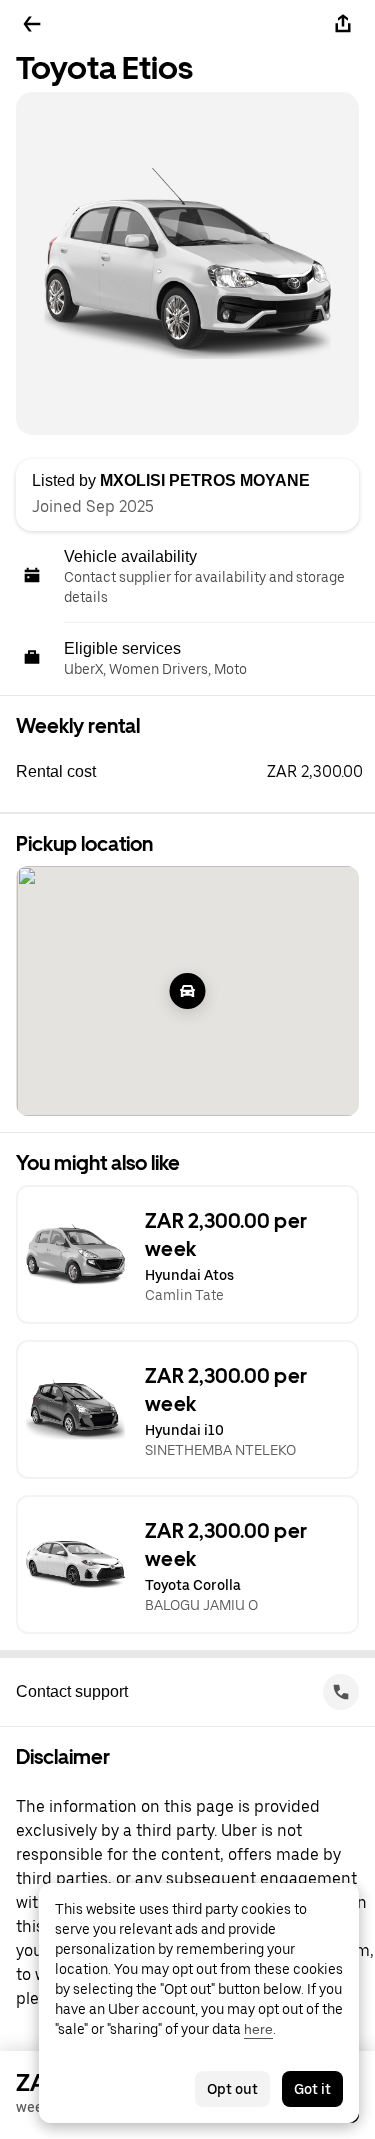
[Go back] (32, 24)
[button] (195, 772)
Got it (312, 2089)
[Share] (343, 24)
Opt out (232, 2089)
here (258, 2029)
